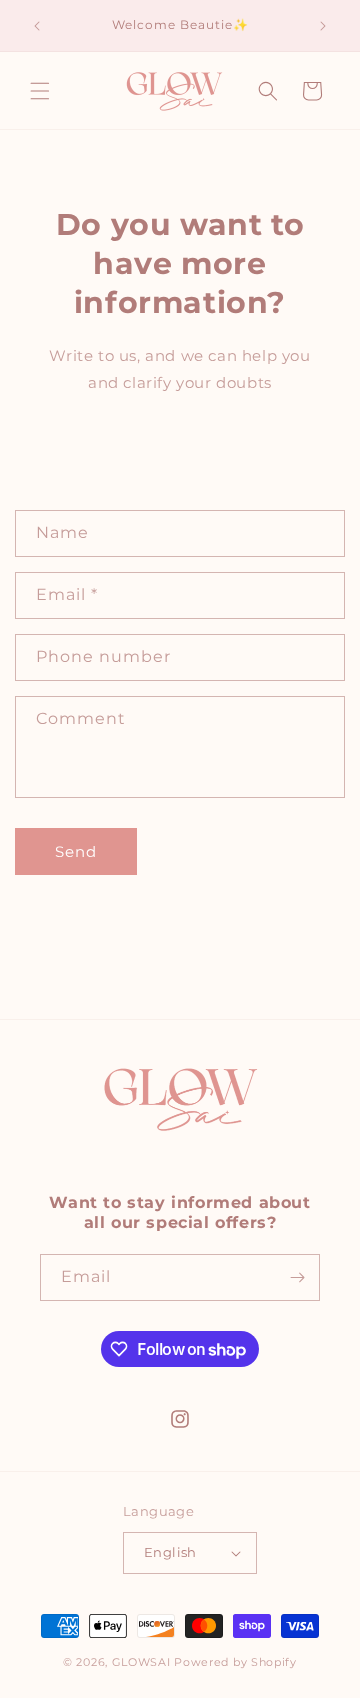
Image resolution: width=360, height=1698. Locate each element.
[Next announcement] (323, 26)
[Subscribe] (297, 1277)
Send (76, 851)
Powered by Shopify (235, 1662)
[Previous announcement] (37, 26)
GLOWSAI (141, 1662)
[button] (40, 91)
